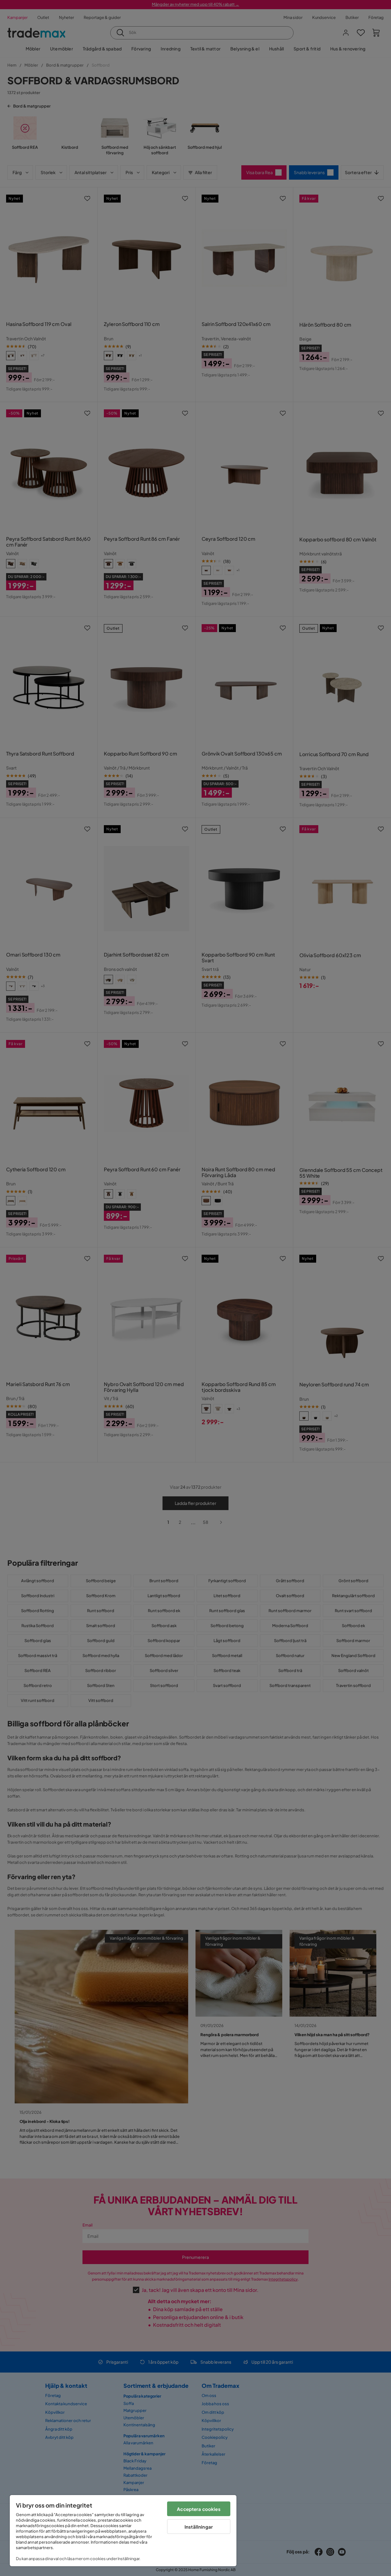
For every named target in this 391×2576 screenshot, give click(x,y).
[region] (123, 2531)
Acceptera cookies (199, 2509)
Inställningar (199, 2527)
